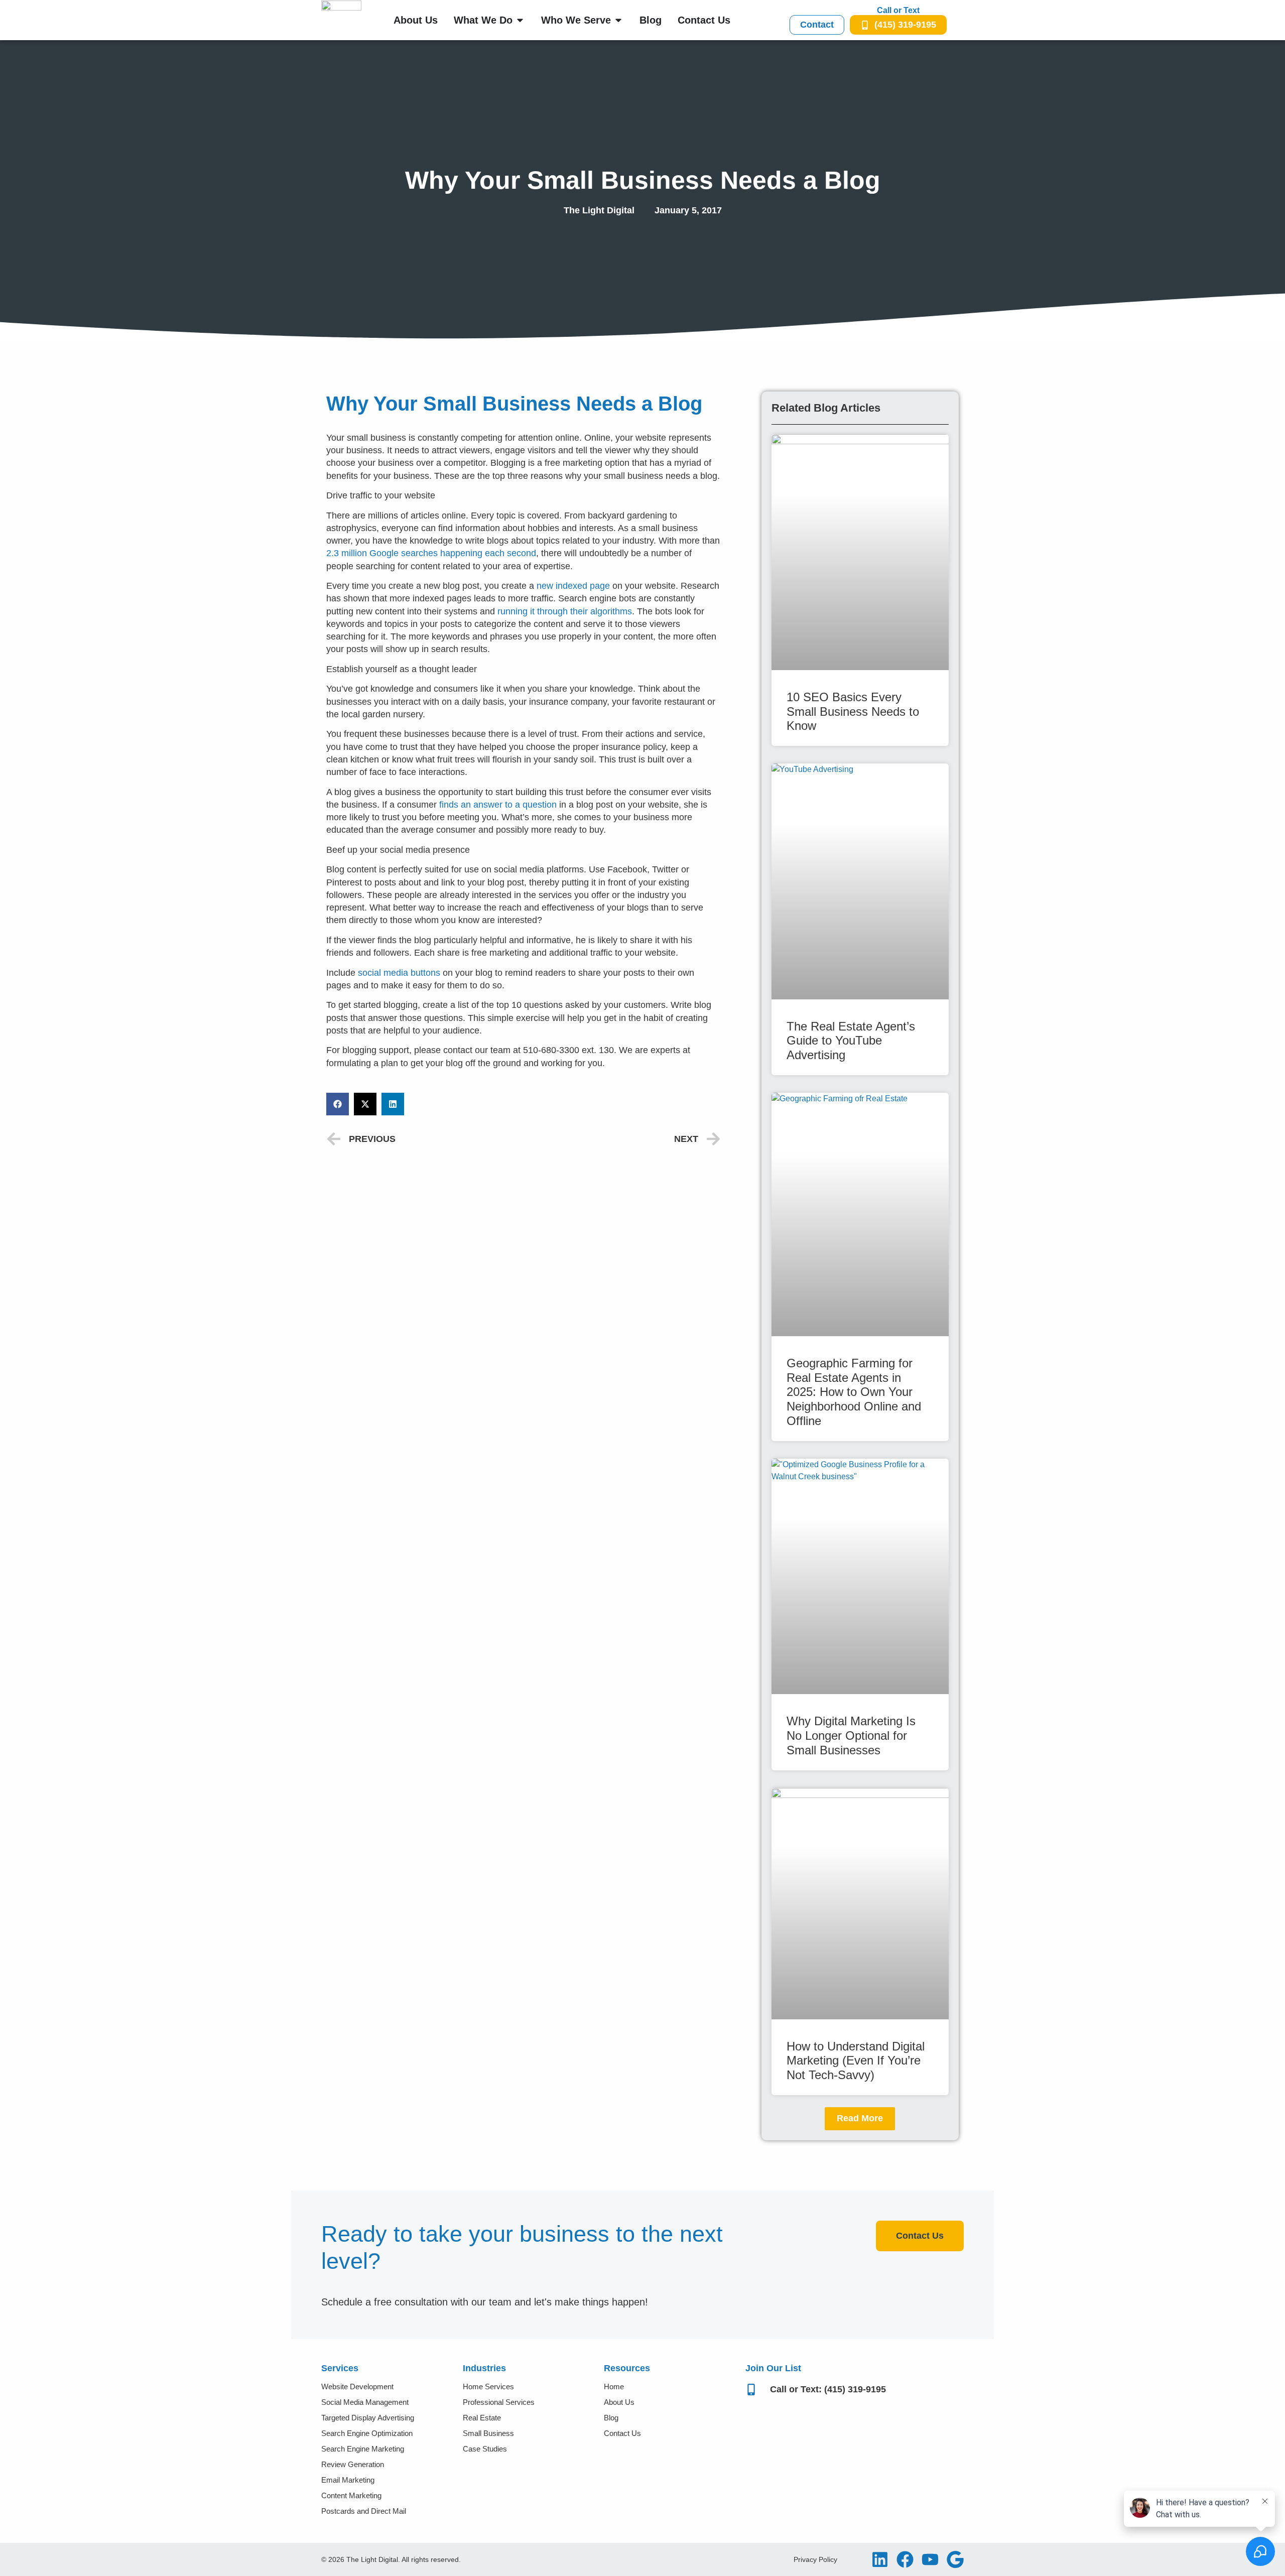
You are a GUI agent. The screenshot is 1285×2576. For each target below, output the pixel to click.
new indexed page (573, 586)
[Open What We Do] (520, 20)
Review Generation (353, 2464)
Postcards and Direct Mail (364, 2511)
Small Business (488, 2433)
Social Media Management (365, 2402)
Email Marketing (348, 2480)
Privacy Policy (815, 2559)
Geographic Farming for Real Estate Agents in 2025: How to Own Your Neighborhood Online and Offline (854, 1392)
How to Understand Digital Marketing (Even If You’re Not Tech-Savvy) (856, 2061)
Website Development (357, 2387)
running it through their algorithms (565, 611)
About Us (619, 2402)
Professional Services (499, 2402)
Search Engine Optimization (367, 2433)
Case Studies (485, 2449)
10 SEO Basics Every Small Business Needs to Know (853, 712)
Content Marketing (351, 2495)
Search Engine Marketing (363, 2449)
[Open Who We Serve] (618, 20)
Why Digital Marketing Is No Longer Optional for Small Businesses (851, 1735)
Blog (611, 2418)
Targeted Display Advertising (368, 2418)
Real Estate (482, 2418)
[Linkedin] (880, 2559)
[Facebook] (905, 2559)
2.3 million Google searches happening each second (431, 553)
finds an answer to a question (498, 805)
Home (614, 2387)
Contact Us (622, 2433)
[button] (338, 1104)
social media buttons (399, 973)
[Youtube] (930, 2559)
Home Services (488, 2387)
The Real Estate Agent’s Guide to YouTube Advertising (851, 1041)
